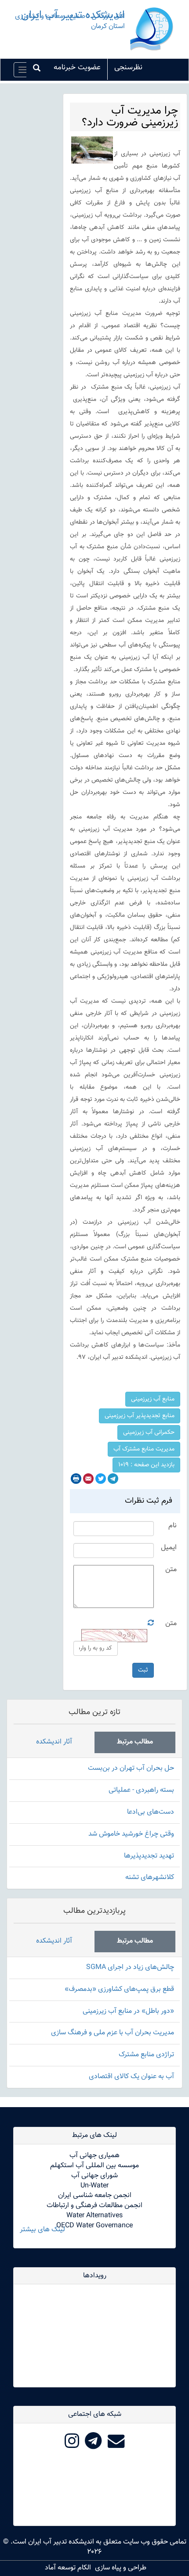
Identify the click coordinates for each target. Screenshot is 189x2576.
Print (76, 1479)
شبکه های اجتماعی (95, 2414)
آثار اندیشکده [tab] (54, 1742)
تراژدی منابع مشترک (146, 2055)
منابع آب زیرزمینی (153, 1399)
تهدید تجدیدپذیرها (149, 1856)
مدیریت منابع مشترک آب (144, 1449)
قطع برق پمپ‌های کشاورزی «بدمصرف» (119, 1989)
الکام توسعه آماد (68, 2568)
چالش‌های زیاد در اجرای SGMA (130, 1967)
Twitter (101, 1479)
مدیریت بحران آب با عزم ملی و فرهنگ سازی (113, 2033)
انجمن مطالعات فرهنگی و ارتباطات (94, 2206)
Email (88, 1479)
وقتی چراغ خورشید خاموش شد (131, 1834)
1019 (146, 1465)
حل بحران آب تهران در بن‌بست (131, 1768)
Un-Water (94, 2186)
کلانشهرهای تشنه (150, 1878)
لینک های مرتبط (94, 2135)
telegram (113, 1479)
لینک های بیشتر (42, 2230)
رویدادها (95, 2276)
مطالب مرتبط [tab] (135, 1742)
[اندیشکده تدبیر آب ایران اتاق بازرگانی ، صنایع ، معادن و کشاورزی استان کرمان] (152, 30)
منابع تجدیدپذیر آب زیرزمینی (140, 1416)
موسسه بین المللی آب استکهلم (94, 2166)
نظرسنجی (128, 68)
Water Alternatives (94, 2216)
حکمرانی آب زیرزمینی (149, 1433)
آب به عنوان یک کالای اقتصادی (131, 2077)
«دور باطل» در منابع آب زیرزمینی (128, 2011)
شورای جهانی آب (94, 2176)
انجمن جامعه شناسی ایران (95, 2195)
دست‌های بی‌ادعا (151, 1812)
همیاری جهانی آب (94, 2156)
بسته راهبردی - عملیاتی (141, 1790)
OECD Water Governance (94, 2226)
